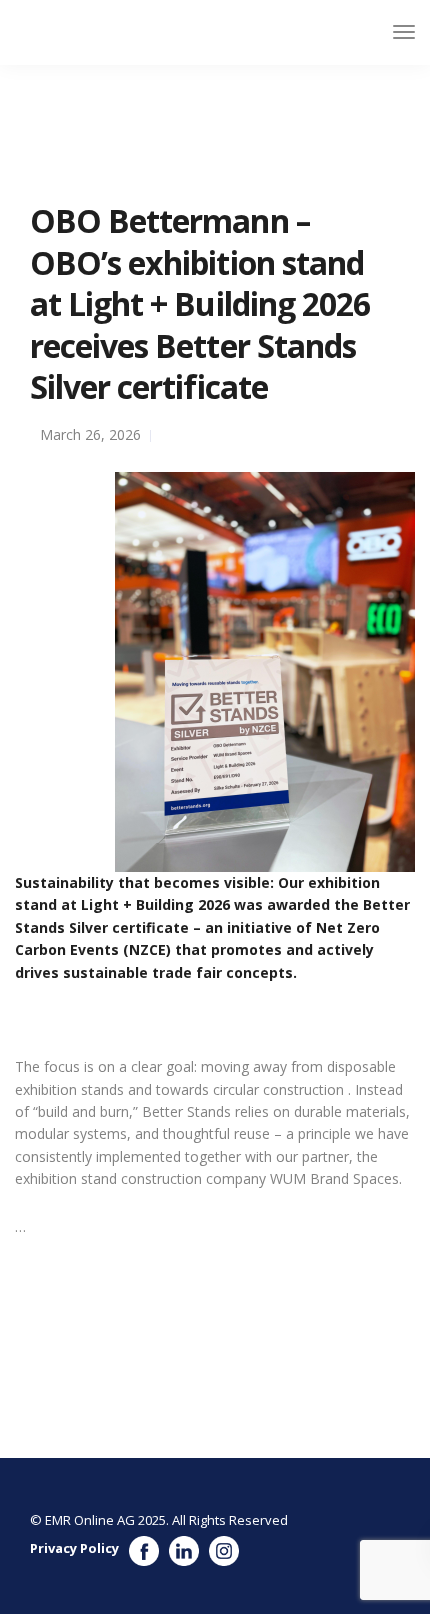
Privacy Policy (74, 1548)
